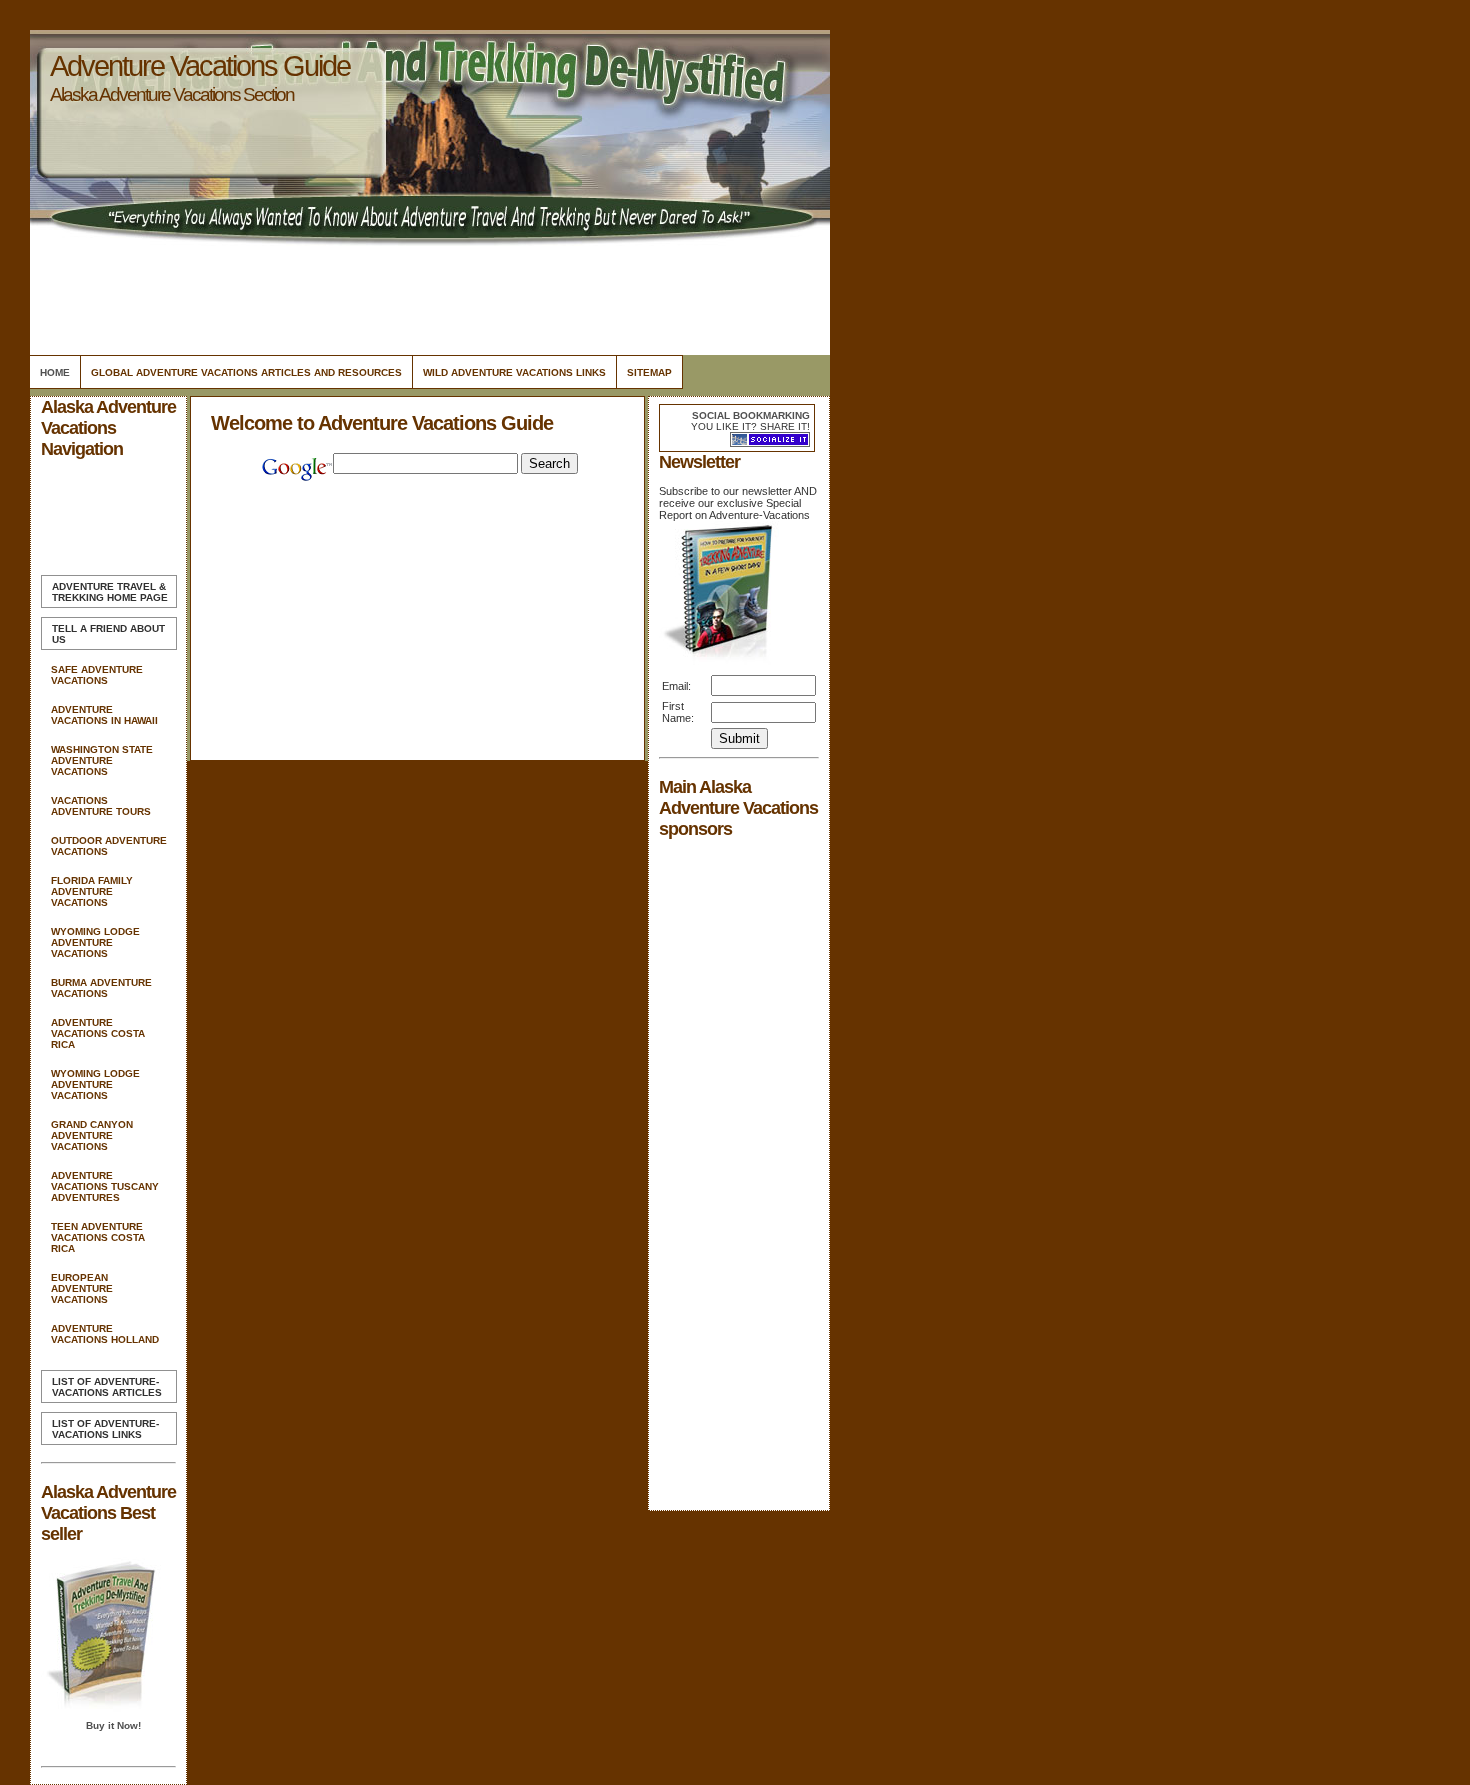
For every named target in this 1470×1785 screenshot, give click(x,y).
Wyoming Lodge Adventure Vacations (95, 942)
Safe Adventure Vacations (97, 675)
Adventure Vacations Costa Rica (98, 1033)
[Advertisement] (427, 295)
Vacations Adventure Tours (101, 806)
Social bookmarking (751, 415)
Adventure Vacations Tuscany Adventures (105, 1186)
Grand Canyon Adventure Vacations (92, 1135)
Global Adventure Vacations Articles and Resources (246, 372)
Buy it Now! (113, 1725)
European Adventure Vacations (82, 1288)
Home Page (110, 592)
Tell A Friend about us (108, 634)
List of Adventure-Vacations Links (105, 1429)
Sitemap (649, 372)
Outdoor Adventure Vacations (109, 846)
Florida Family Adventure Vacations (92, 891)
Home (55, 372)
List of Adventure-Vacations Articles (107, 1387)
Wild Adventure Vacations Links (514, 372)
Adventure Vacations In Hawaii (104, 715)
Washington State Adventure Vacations (102, 760)
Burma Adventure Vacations (101, 988)
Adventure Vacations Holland (105, 1334)
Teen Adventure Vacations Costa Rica (98, 1237)
